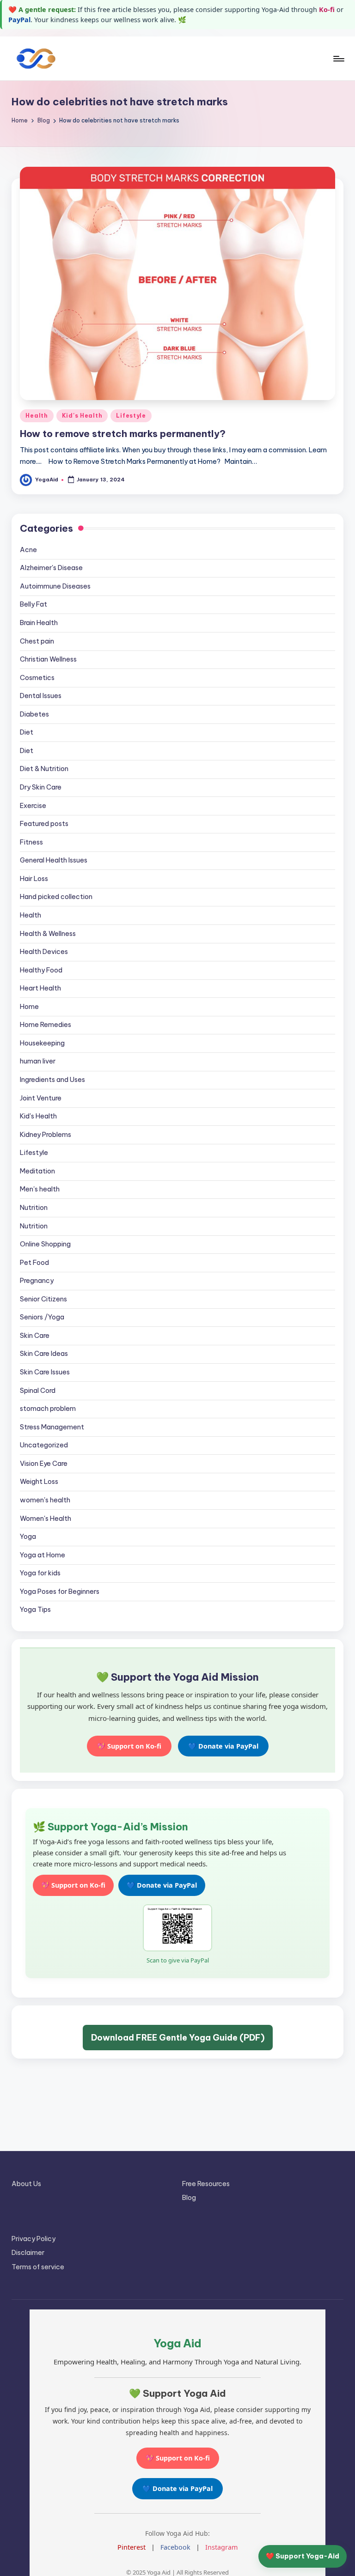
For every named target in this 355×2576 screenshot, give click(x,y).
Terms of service (38, 2267)
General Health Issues (54, 860)
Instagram (221, 2547)
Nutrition (34, 1208)
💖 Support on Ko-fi (129, 1746)
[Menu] (338, 59)
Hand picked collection (56, 897)
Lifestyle (131, 416)
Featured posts (44, 824)
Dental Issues (41, 696)
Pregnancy (37, 1281)
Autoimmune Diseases (55, 586)
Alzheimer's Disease (51, 568)
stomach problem (48, 1409)
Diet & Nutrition (44, 769)
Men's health (40, 1189)
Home (29, 1007)
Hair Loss (34, 879)
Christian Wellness (48, 659)
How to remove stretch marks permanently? (123, 434)
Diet (27, 732)
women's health (45, 1500)
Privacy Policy (34, 2239)
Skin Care (35, 1336)
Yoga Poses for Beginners (60, 1592)
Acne (28, 550)
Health (37, 416)
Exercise (33, 806)
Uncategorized (44, 1445)
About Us (26, 2184)
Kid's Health (82, 416)
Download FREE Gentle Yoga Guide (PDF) (178, 2038)
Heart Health (40, 988)
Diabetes (34, 714)
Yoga (28, 1537)
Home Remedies (46, 1025)
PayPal (19, 20)
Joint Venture (41, 1098)
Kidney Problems (46, 1135)
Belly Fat (34, 604)
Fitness (31, 842)
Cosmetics (37, 678)
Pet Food (34, 1263)
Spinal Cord (38, 1391)
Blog (189, 2198)
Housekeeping (42, 1043)
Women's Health (46, 1519)
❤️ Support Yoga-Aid (303, 2556)
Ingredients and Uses (52, 1080)
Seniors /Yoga (42, 1317)
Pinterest (132, 2547)
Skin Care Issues (45, 1372)
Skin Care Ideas (44, 1354)
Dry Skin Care (41, 787)
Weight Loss (39, 1482)
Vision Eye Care (44, 1464)
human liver (38, 1061)
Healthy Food (41, 970)
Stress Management (52, 1427)
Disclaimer (28, 2253)
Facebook (175, 2547)
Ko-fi (327, 9)
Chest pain (37, 641)
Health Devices (44, 952)
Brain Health (39, 623)
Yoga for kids (40, 1573)
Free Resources (206, 2184)
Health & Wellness (48, 934)
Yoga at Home (43, 1555)
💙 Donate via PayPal (223, 1746)
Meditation (37, 1171)
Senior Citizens (43, 1299)
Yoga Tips (35, 1610)
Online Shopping (45, 1244)
